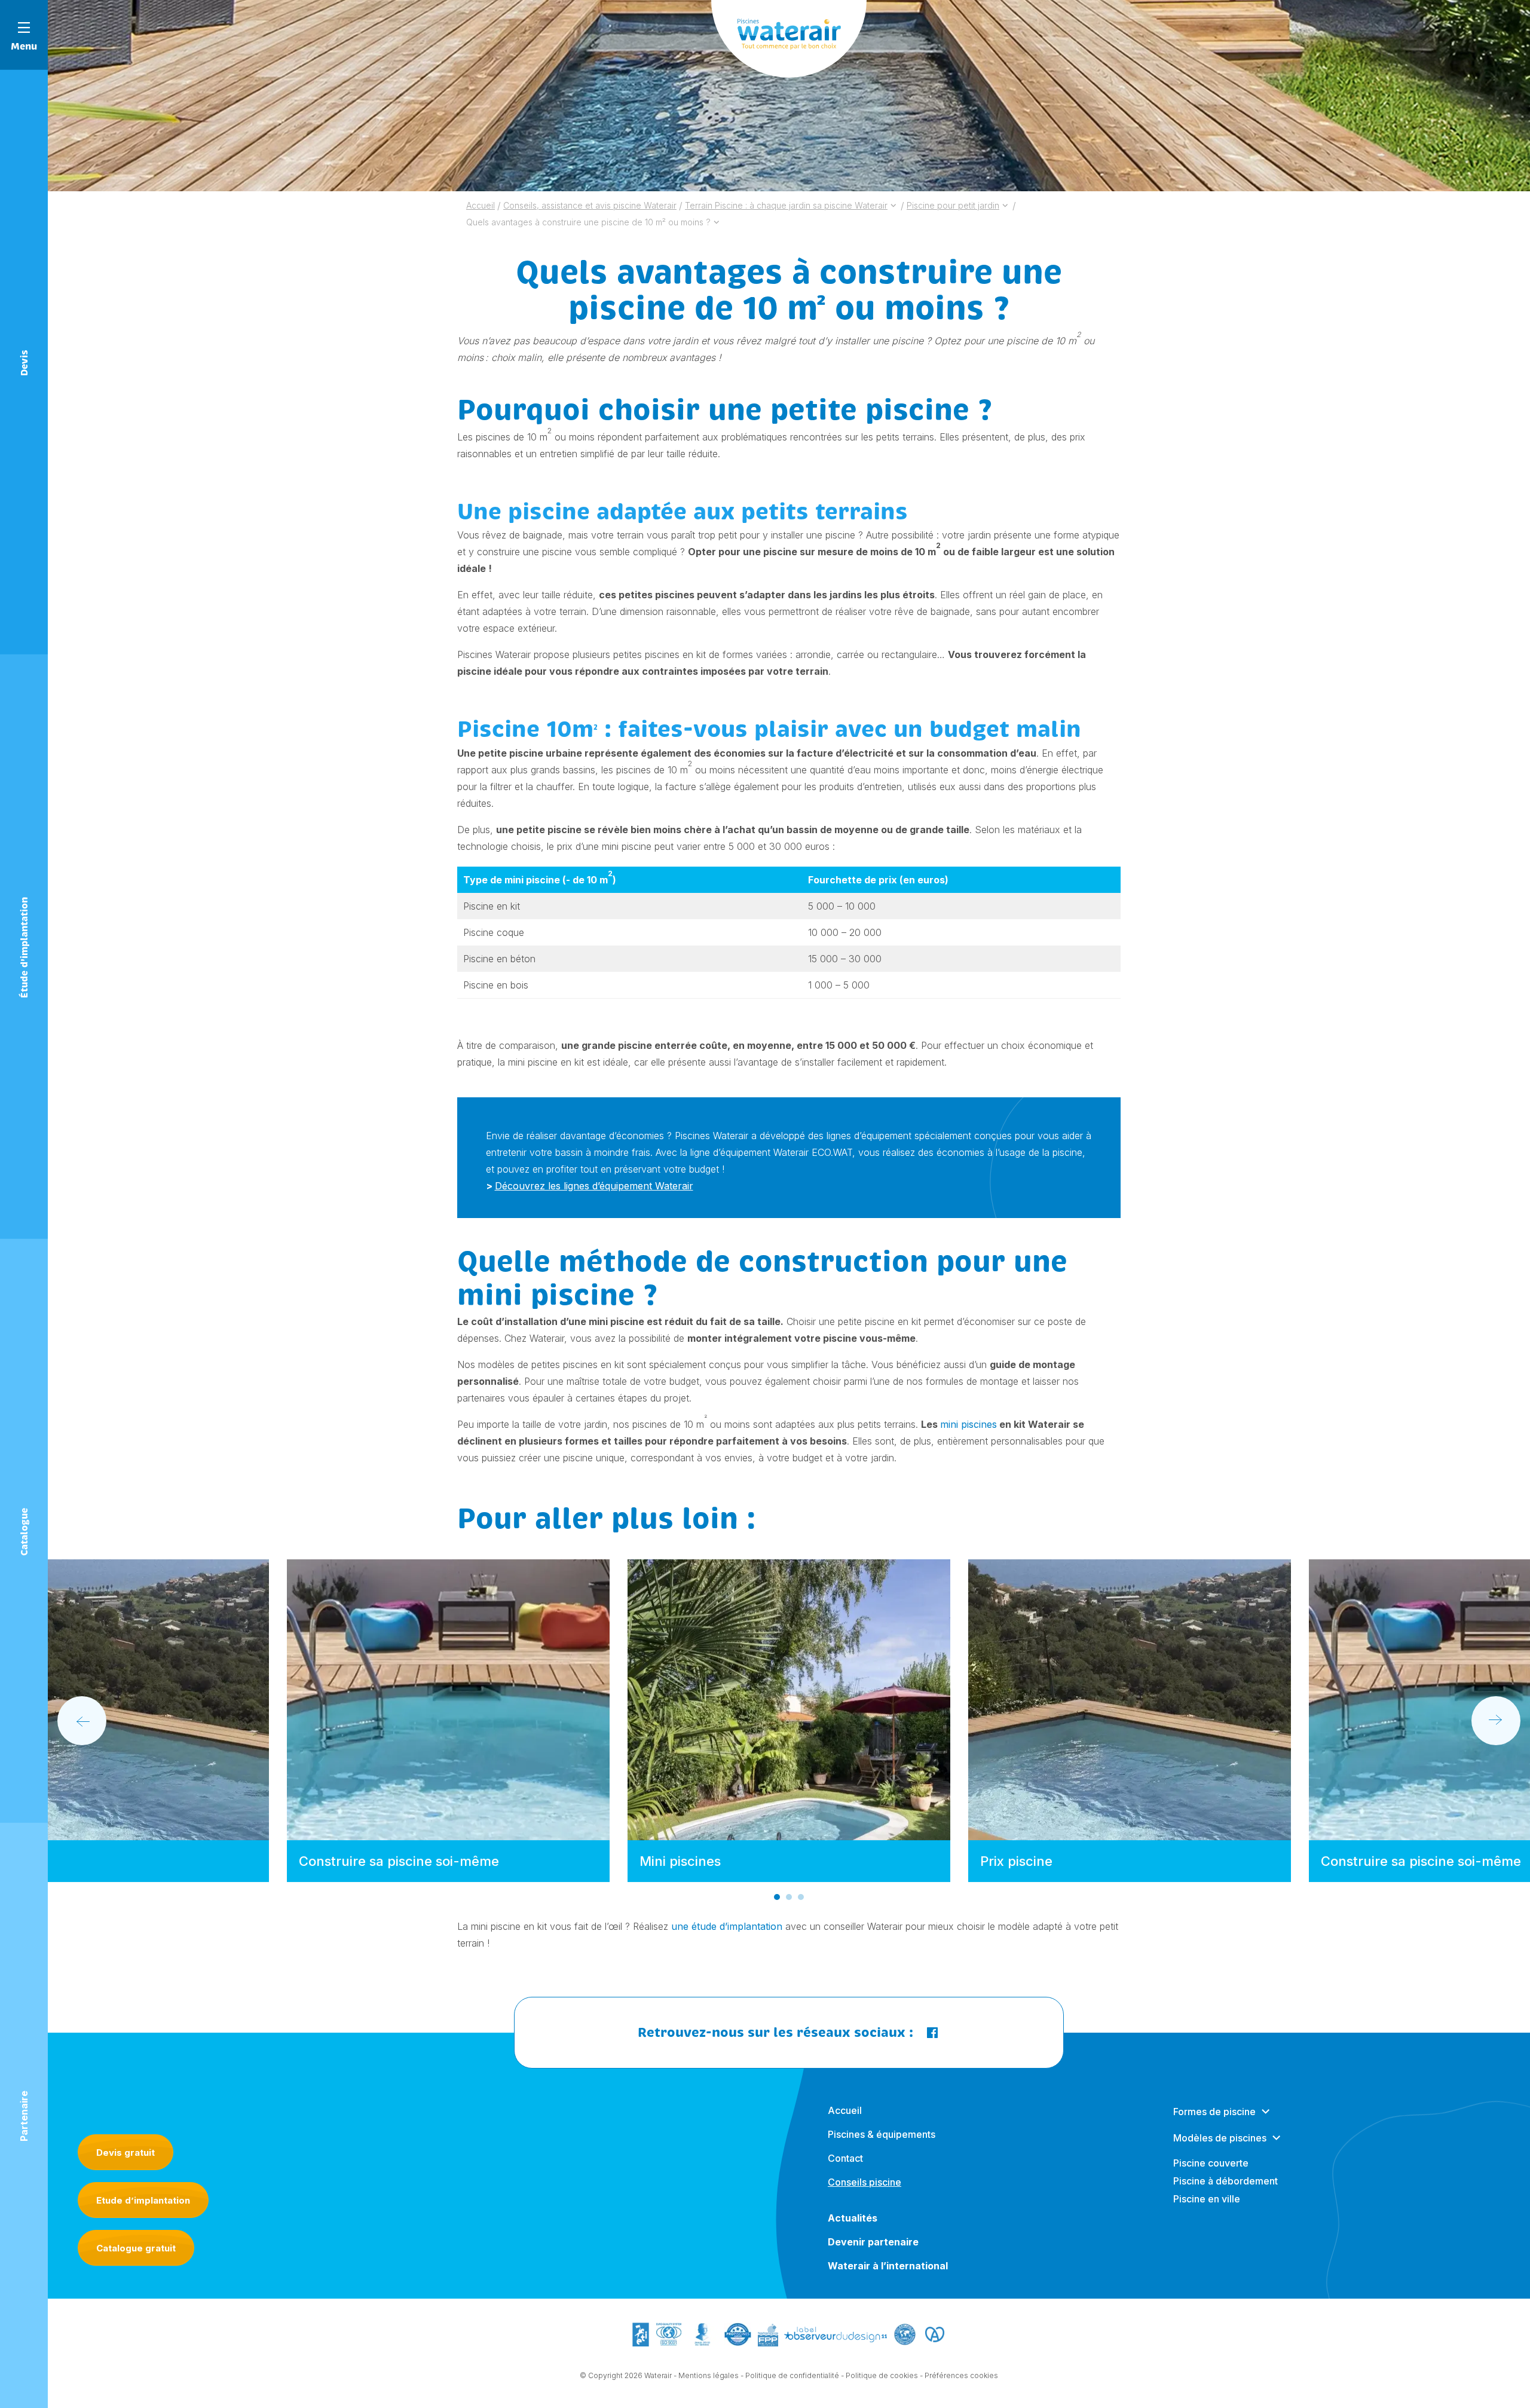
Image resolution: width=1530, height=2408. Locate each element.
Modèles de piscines (1220, 2138)
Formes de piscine (1214, 2112)
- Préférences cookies (959, 2375)
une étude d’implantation (727, 1926)
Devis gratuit (126, 2152)
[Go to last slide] (82, 1721)
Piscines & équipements (882, 2134)
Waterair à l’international (888, 2266)
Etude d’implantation (143, 2200)
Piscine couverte (1211, 2163)
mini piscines (969, 1424)
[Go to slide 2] (789, 1897)
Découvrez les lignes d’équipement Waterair (594, 1186)
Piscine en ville (1207, 2199)
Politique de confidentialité (792, 2375)
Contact (845, 2158)
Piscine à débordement (1225, 2181)
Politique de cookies (882, 2375)
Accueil (845, 2110)
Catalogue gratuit (136, 2248)
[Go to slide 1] (777, 1897)
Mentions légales (709, 2375)
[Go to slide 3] (801, 1897)
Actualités (853, 2218)
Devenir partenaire (873, 2242)
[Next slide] (1496, 1721)
